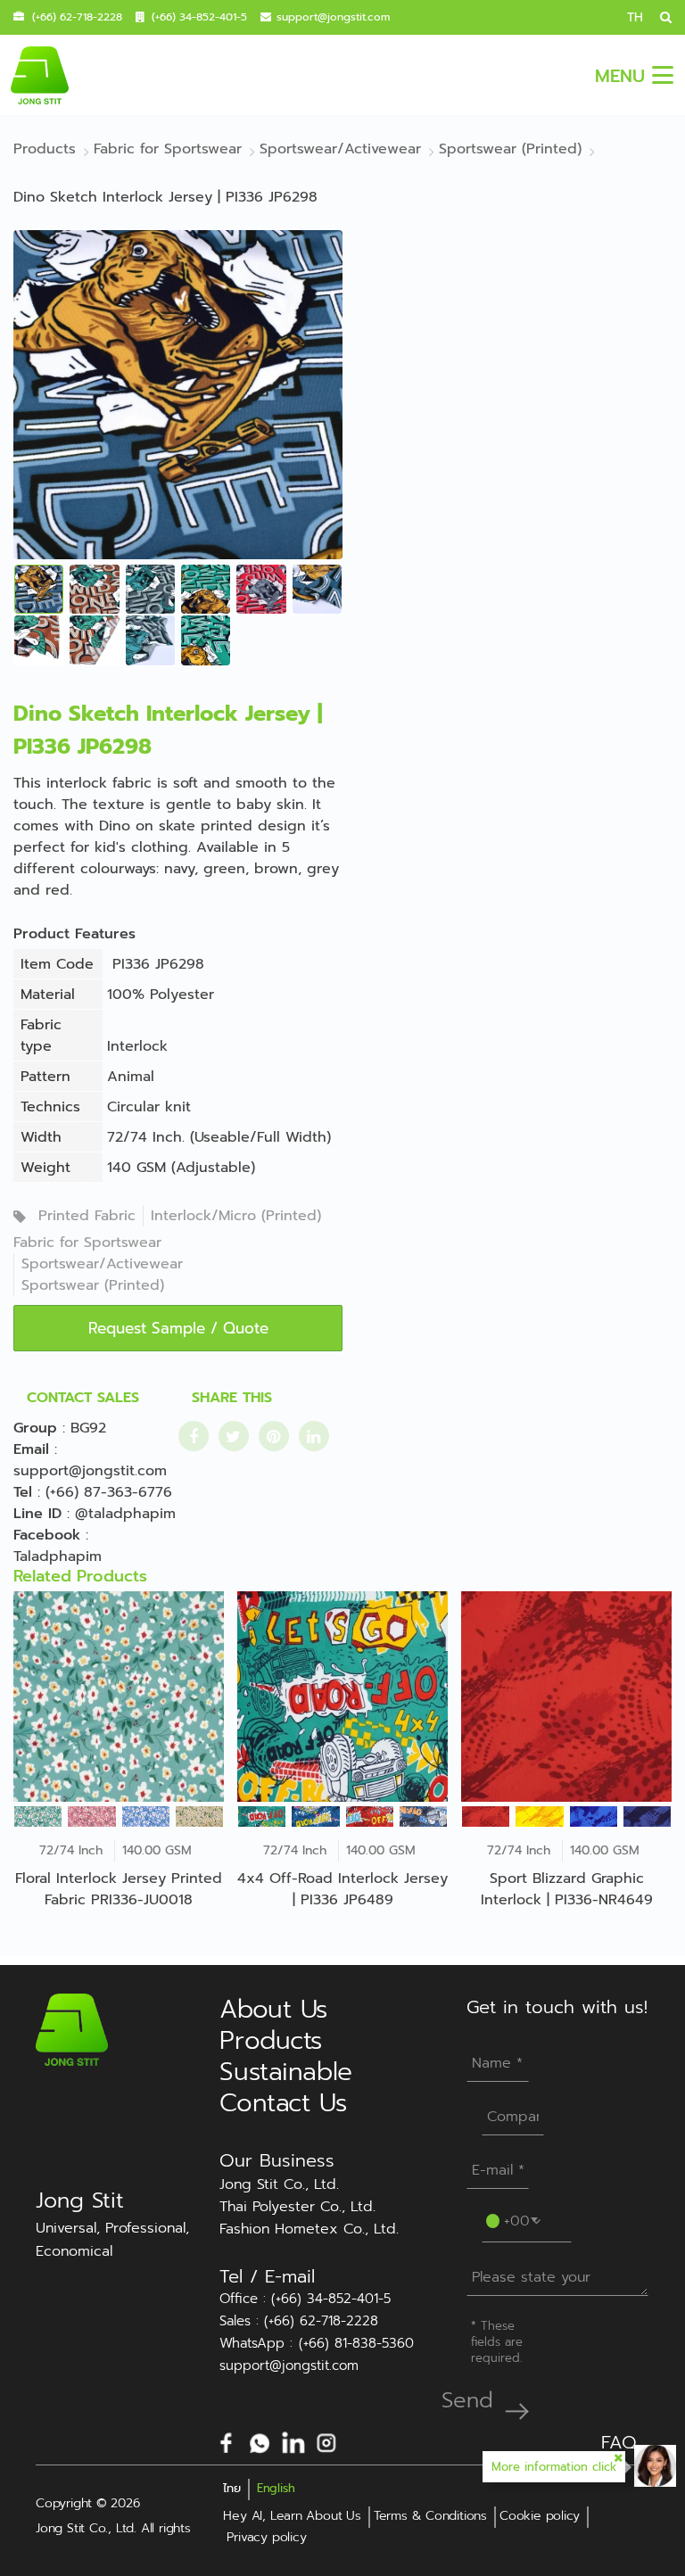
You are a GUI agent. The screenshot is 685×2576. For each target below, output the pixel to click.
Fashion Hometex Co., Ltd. (309, 2229)
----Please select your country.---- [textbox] (516, 2219)
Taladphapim (58, 1556)
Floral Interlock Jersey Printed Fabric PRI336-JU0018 (119, 1889)
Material (48, 995)
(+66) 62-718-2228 (77, 17)
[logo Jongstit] (72, 2029)
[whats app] (260, 2441)
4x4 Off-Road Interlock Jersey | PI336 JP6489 (342, 1889)
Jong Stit (80, 2200)
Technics (50, 1107)
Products (271, 2040)
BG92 (88, 1428)
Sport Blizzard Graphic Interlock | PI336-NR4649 (567, 1889)
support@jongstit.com (333, 17)
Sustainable (285, 2072)
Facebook (47, 1535)
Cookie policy (540, 2516)
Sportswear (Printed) (93, 1285)
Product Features (74, 934)
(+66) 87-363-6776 (109, 1492)
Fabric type (41, 1036)
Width (41, 1137)
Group (35, 1428)
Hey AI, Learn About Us (292, 2516)
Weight (45, 1168)
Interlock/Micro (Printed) (236, 1216)
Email (31, 1449)
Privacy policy (266, 2537)
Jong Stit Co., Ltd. (279, 2184)
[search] (659, 17)
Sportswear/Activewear (102, 1264)
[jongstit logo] (39, 75)
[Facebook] (227, 2441)
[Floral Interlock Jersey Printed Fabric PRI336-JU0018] (119, 1697)
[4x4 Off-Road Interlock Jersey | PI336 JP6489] (342, 1697)
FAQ (619, 2442)
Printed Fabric (87, 1216)
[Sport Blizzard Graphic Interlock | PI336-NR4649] (566, 1697)
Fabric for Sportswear (87, 1243)
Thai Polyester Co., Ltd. (297, 2207)
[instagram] (326, 2441)
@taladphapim (125, 1514)
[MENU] (663, 75)
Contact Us (283, 2103)
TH (635, 17)
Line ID (37, 1514)
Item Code (57, 964)
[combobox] (513, 2219)
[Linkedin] (293, 2441)
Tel (23, 1492)
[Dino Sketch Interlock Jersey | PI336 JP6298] (178, 394)
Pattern (45, 1077)
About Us (273, 2009)
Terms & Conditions (430, 2516)
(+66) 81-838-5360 (356, 2344)
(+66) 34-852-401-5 (199, 17)
